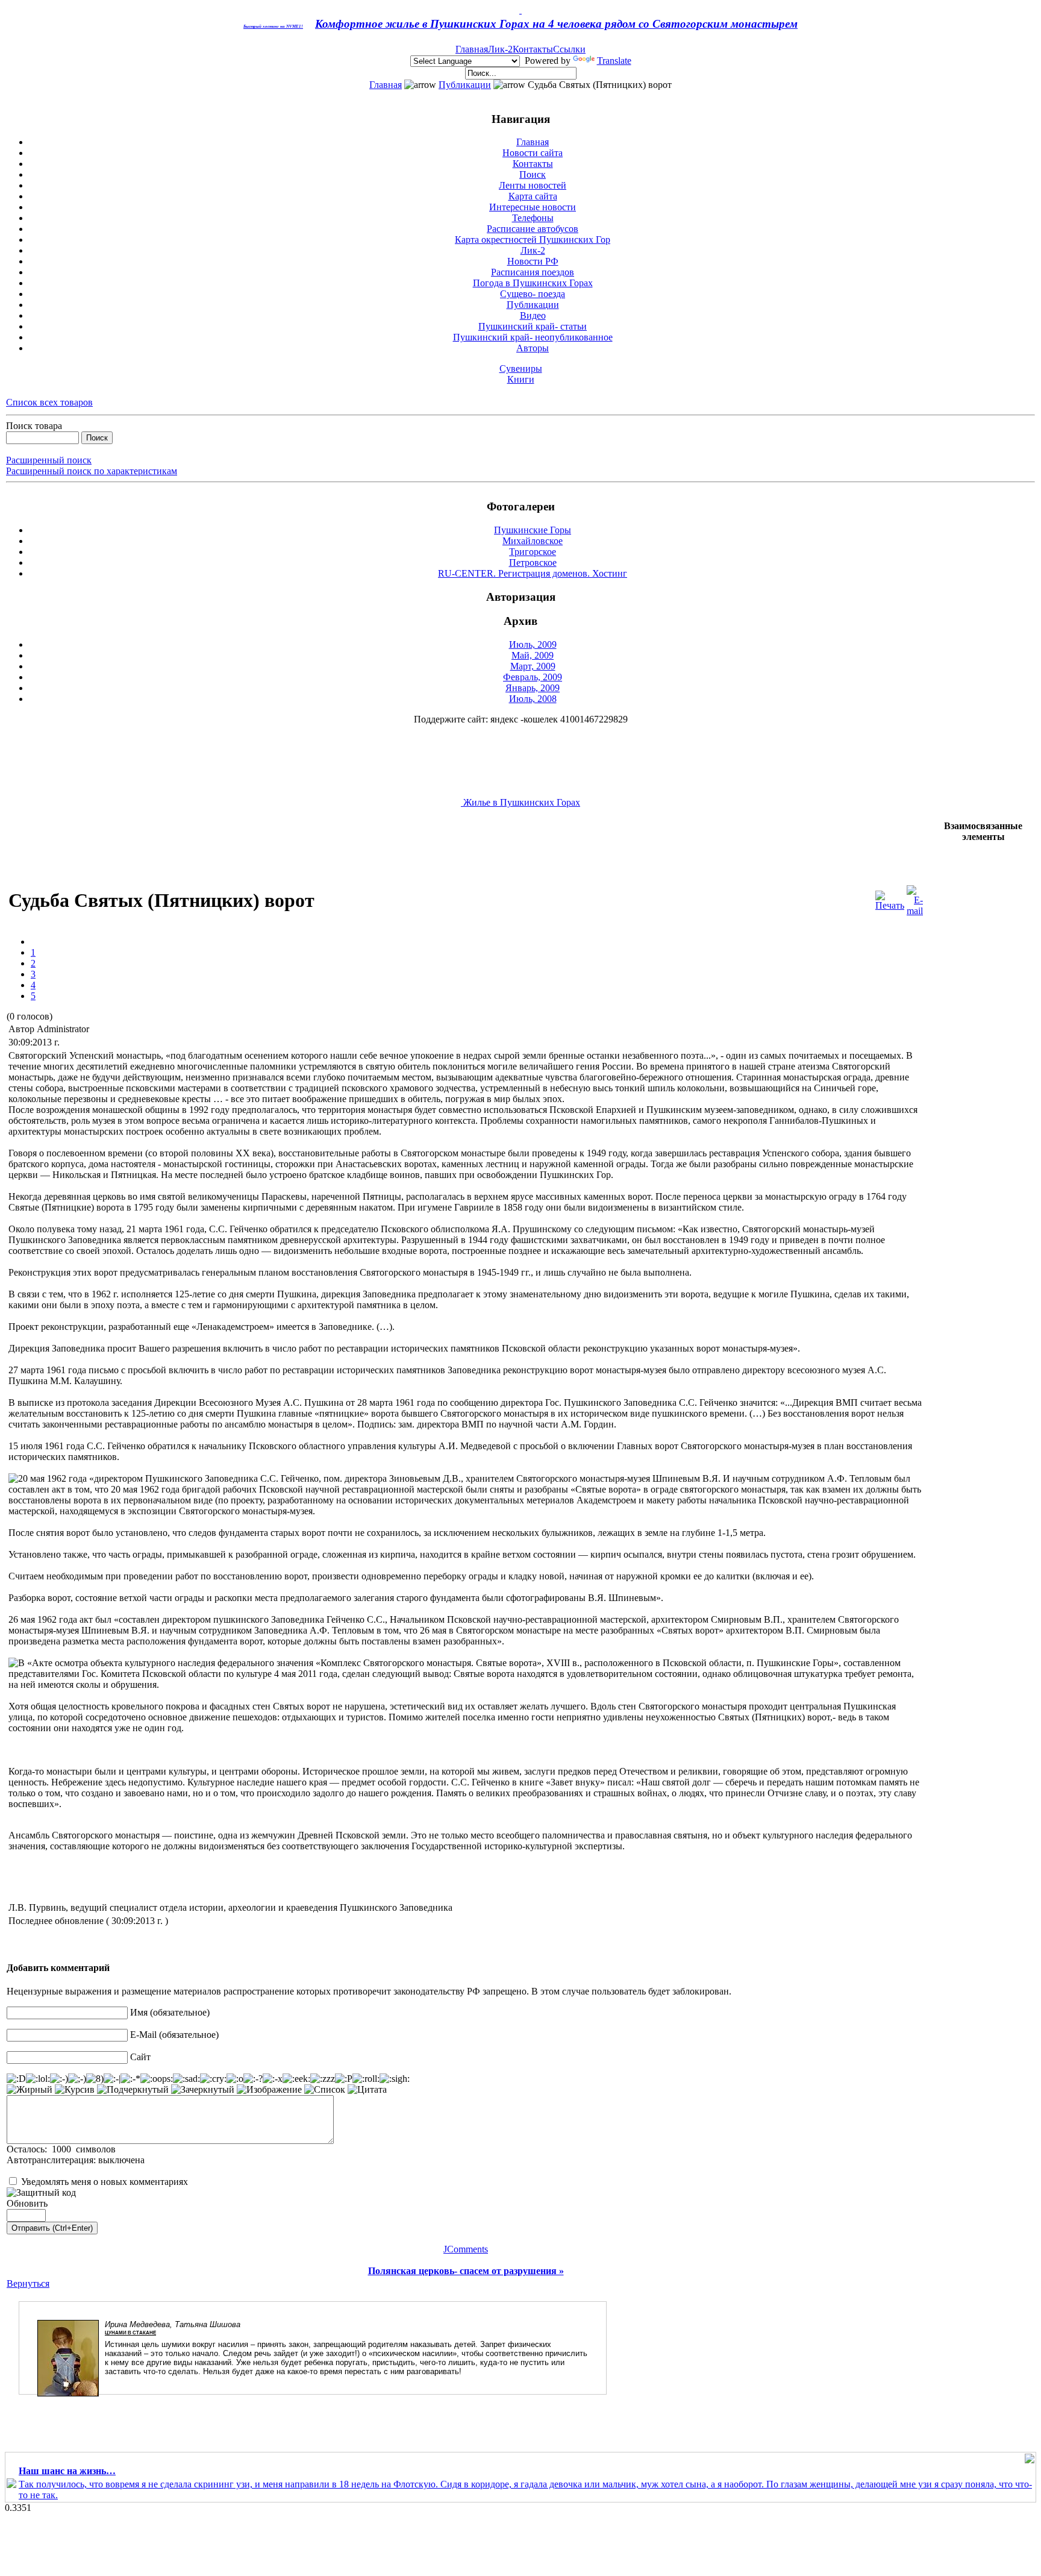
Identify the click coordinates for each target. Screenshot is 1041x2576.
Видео (533, 315)
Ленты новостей (533, 185)
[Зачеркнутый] (203, 2090)
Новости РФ (533, 261)
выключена (121, 2160)
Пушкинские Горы (533, 530)
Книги (521, 379)
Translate (614, 61)
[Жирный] (30, 2090)
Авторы (533, 348)
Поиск (533, 174)
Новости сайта (533, 153)
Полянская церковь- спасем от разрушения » (466, 2271)
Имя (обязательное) (170, 2012)
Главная (472, 49)
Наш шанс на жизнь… (67, 2471)
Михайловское (533, 541)
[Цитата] (367, 2090)
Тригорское (533, 552)
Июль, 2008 (533, 699)
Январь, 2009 (533, 688)
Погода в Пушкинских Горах (533, 283)
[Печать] (890, 898)
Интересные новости (533, 207)
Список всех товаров (49, 402)
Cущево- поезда (533, 294)
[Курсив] (75, 2090)
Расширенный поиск (49, 460)
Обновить (27, 2203)
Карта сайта (533, 196)
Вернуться (28, 2283)
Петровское (533, 563)
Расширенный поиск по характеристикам (92, 471)
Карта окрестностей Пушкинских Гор (533, 240)
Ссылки (569, 49)
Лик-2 (500, 49)
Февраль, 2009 (533, 677)
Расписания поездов (533, 272)
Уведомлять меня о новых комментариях (105, 2182)
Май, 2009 (533, 655)
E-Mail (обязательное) (174, 2035)
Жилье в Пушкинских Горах (520, 802)
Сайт (140, 2057)
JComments (466, 2249)
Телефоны (533, 218)
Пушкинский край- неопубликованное (533, 337)
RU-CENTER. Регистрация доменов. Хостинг (533, 573)
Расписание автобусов (533, 229)
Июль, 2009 (533, 644)
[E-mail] (915, 898)
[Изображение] (269, 2090)
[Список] (325, 2090)
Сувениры (521, 368)
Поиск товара (34, 426)
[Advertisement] (226, 848)
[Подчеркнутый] (133, 2090)
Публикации (465, 85)
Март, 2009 (533, 666)
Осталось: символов (61, 2149)
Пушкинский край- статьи (533, 326)
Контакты (533, 49)
